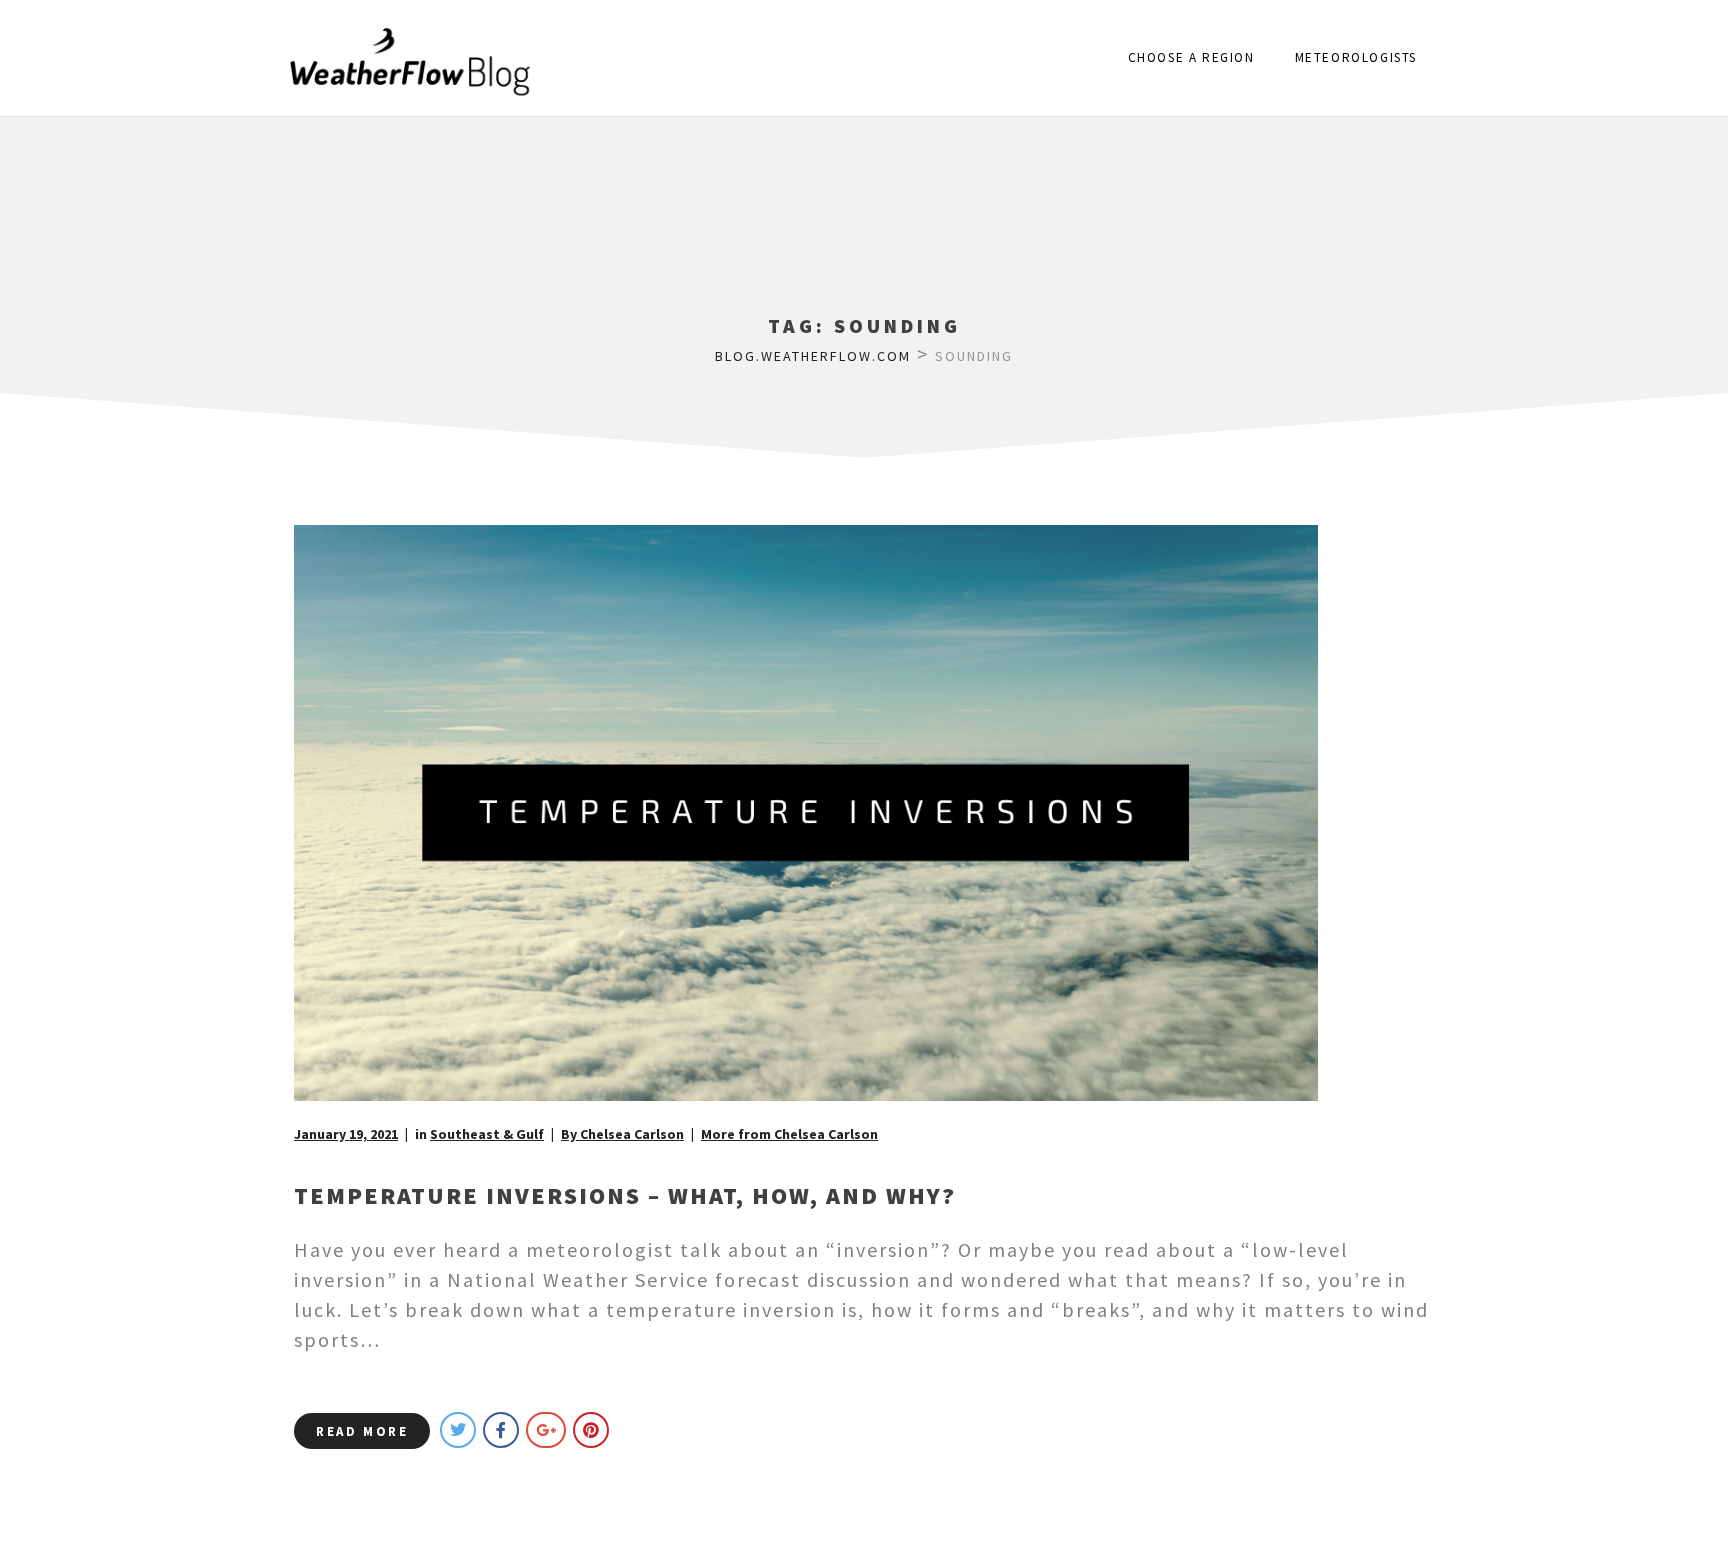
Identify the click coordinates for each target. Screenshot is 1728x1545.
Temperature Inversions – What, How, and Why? (625, 1195)
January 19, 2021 (346, 1134)
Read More (362, 1431)
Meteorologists (1356, 57)
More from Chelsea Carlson (789, 1134)
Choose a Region (1191, 57)
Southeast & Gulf (487, 1134)
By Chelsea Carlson (622, 1134)
